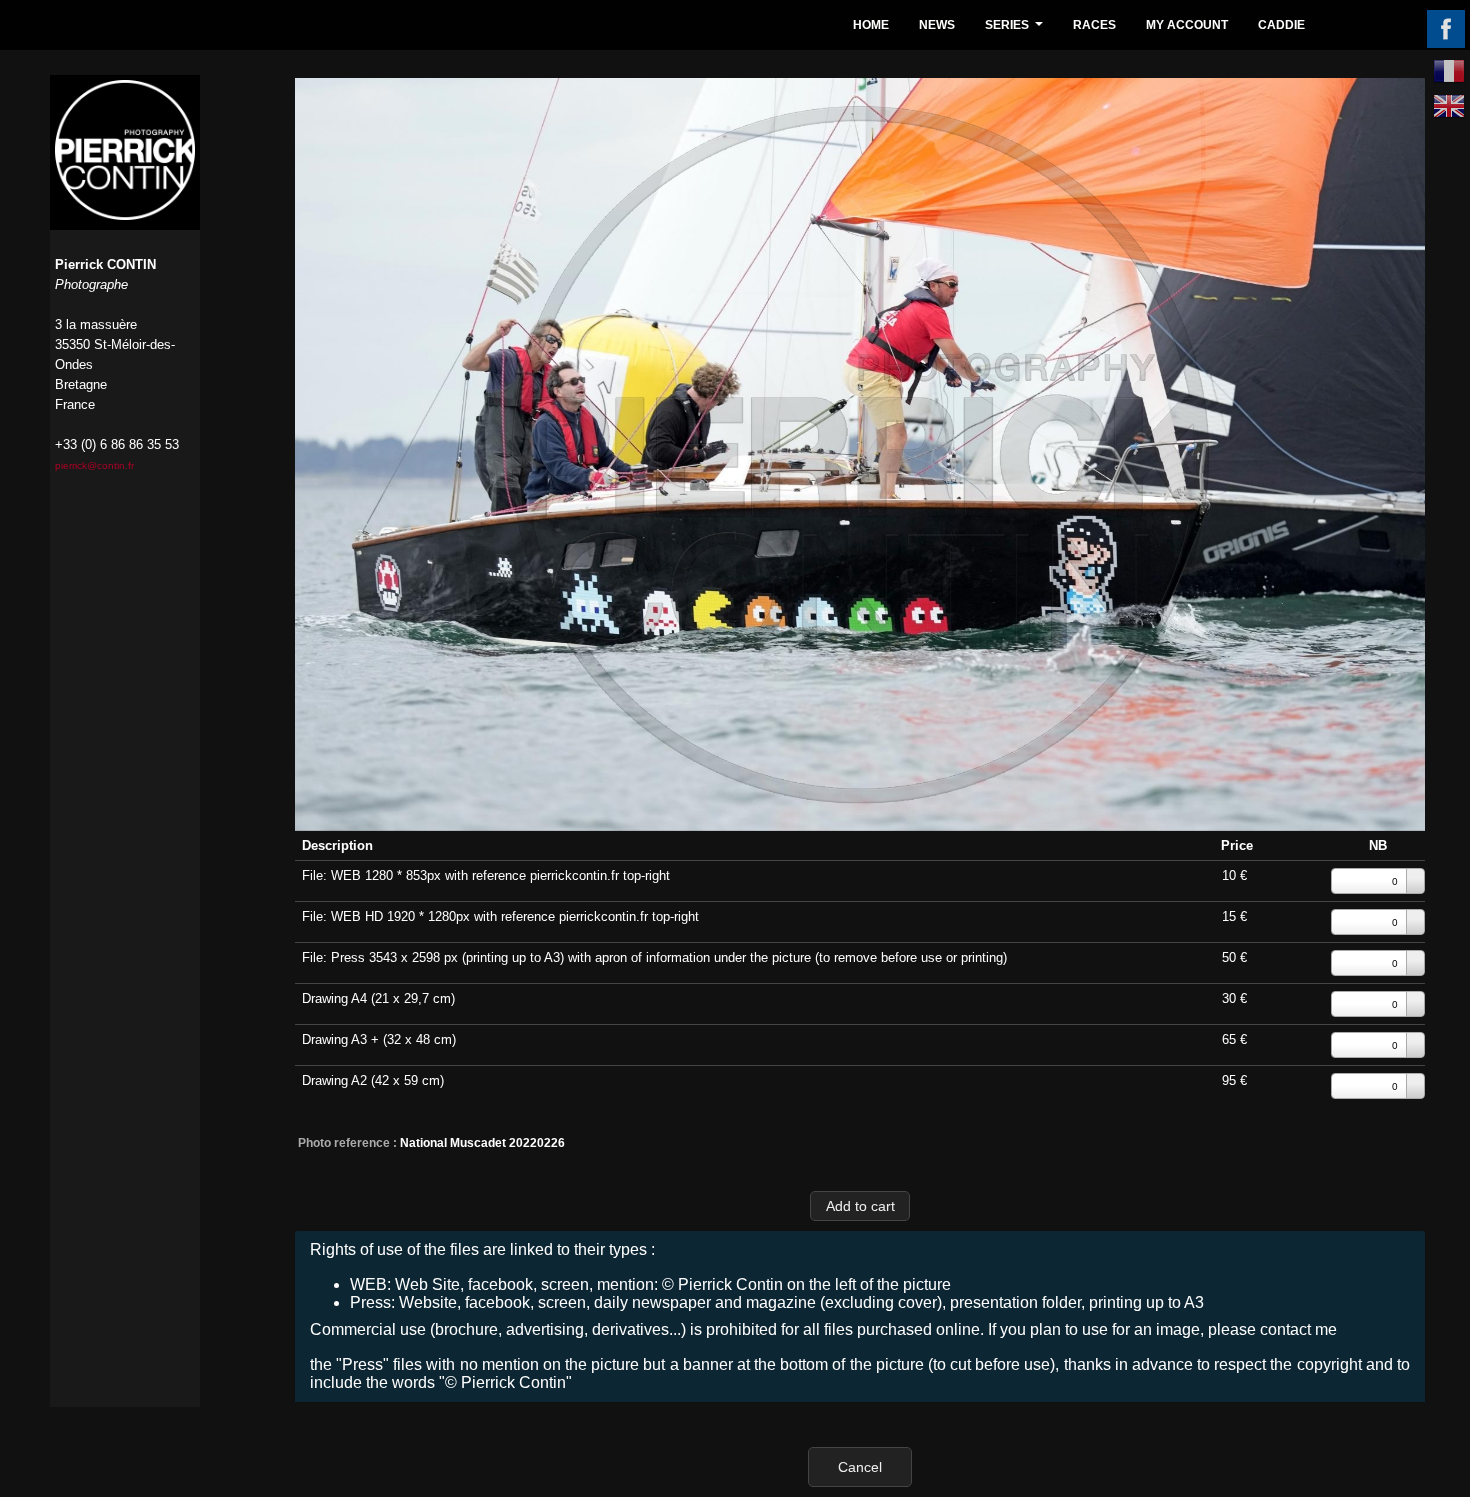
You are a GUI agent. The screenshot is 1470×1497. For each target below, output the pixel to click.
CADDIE (1281, 25)
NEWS (937, 25)
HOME (871, 25)
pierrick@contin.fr (94, 465)
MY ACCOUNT (1187, 25)
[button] (860, 1205)
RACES (1094, 25)
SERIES (1016, 30)
